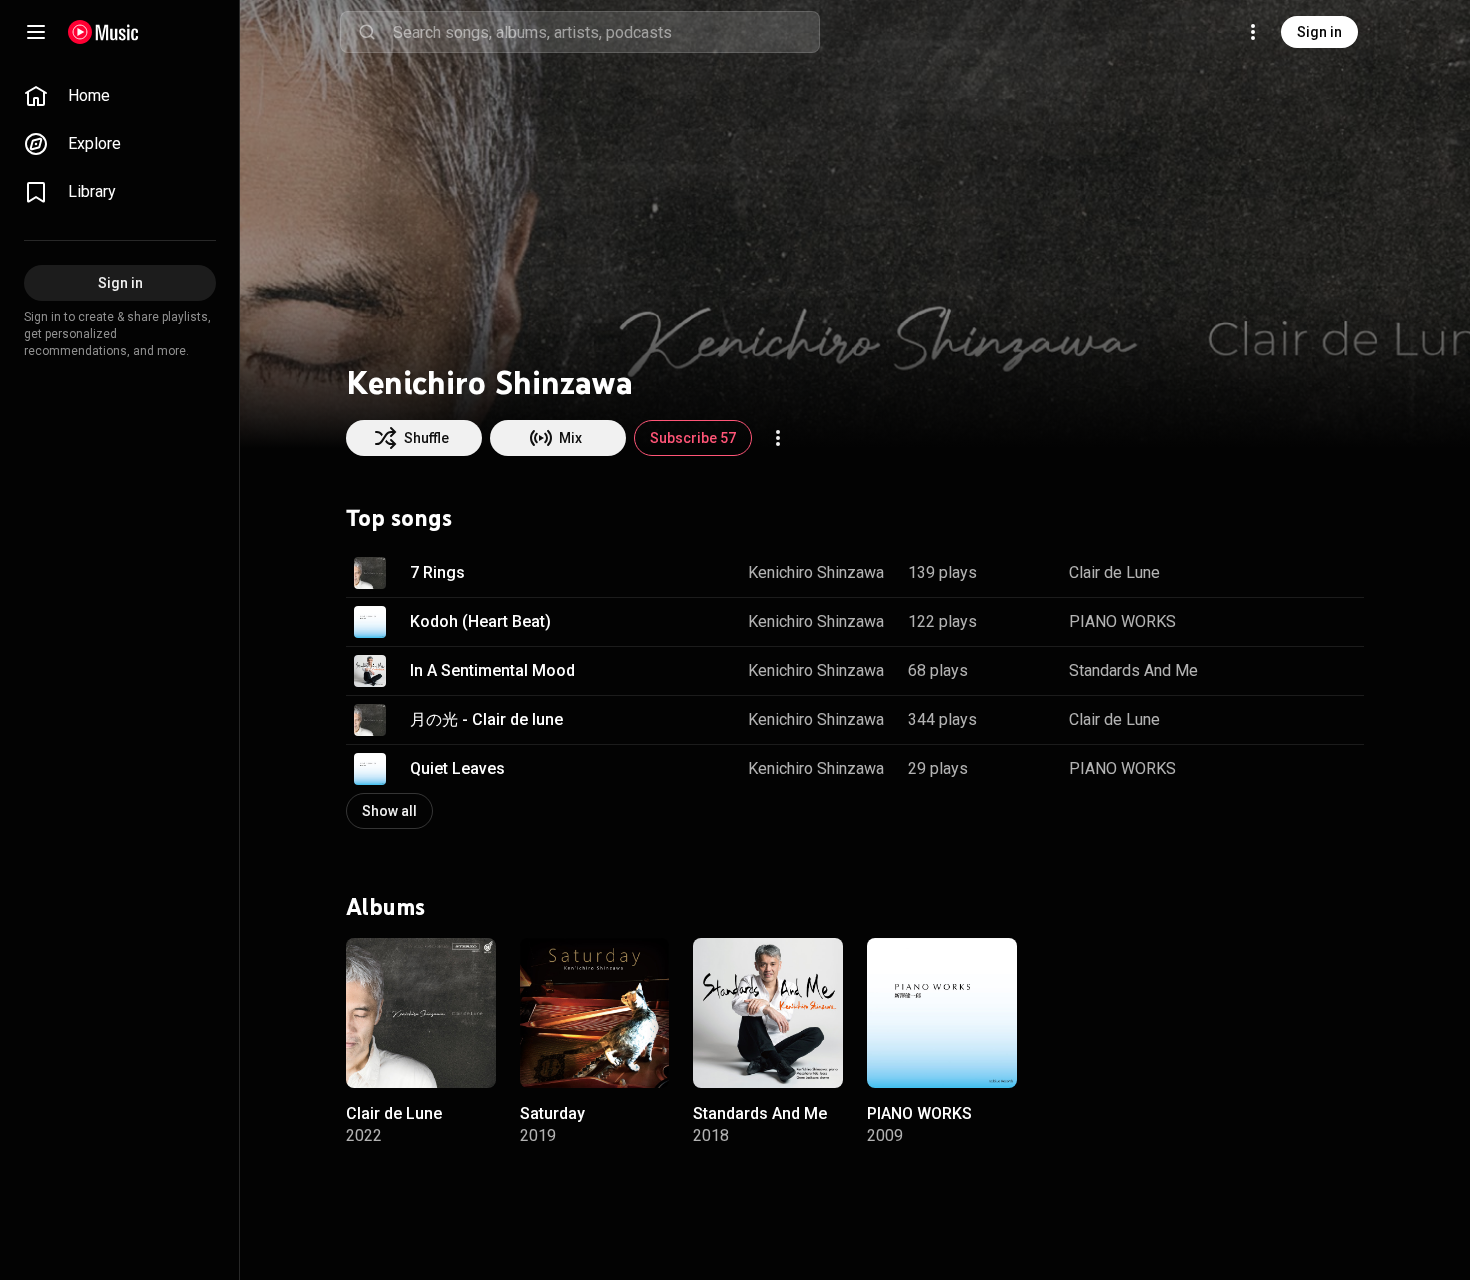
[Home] (103, 32)
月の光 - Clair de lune (486, 719)
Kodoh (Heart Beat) (480, 621)
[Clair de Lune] (421, 1012)
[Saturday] (595, 1012)
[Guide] (36, 32)
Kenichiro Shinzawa (816, 572)
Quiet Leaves (457, 768)
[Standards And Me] (768, 1012)
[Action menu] (778, 438)
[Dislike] (1286, 573)
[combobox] (606, 32)
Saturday (552, 1112)
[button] (370, 573)
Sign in (1319, 32)
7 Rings (437, 572)
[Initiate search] (367, 32)
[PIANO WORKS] (942, 1012)
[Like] (1248, 573)
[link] (120, 96)
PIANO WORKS (1122, 621)
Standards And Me (1133, 670)
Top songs (399, 518)
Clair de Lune (1114, 572)
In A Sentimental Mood (492, 670)
